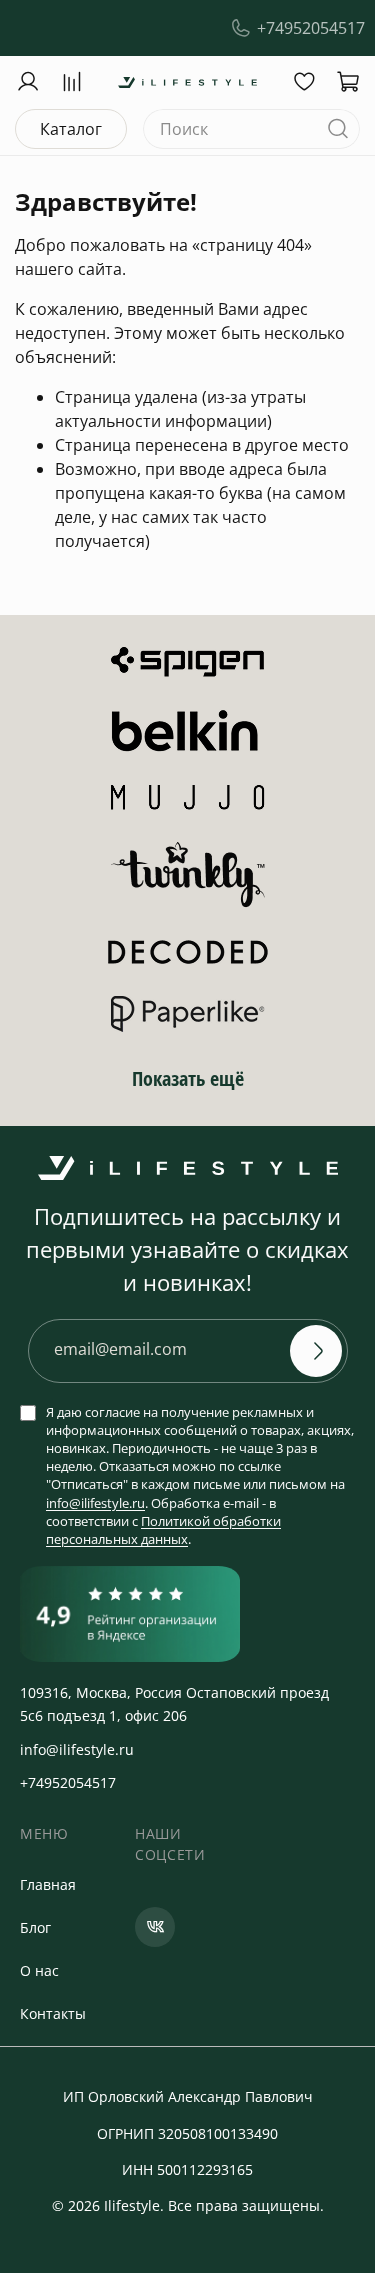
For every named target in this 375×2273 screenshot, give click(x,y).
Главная (48, 1884)
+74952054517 (311, 28)
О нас (39, 1970)
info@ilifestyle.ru (95, 1503)
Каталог (71, 129)
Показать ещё (188, 1078)
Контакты (53, 2013)
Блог (35, 1927)
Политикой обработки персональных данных (163, 1530)
